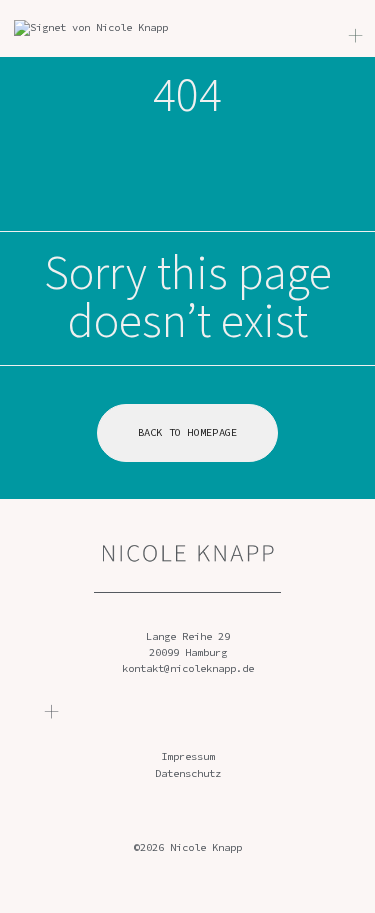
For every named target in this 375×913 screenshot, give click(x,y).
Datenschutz (188, 773)
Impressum (188, 756)
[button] (52, 713)
